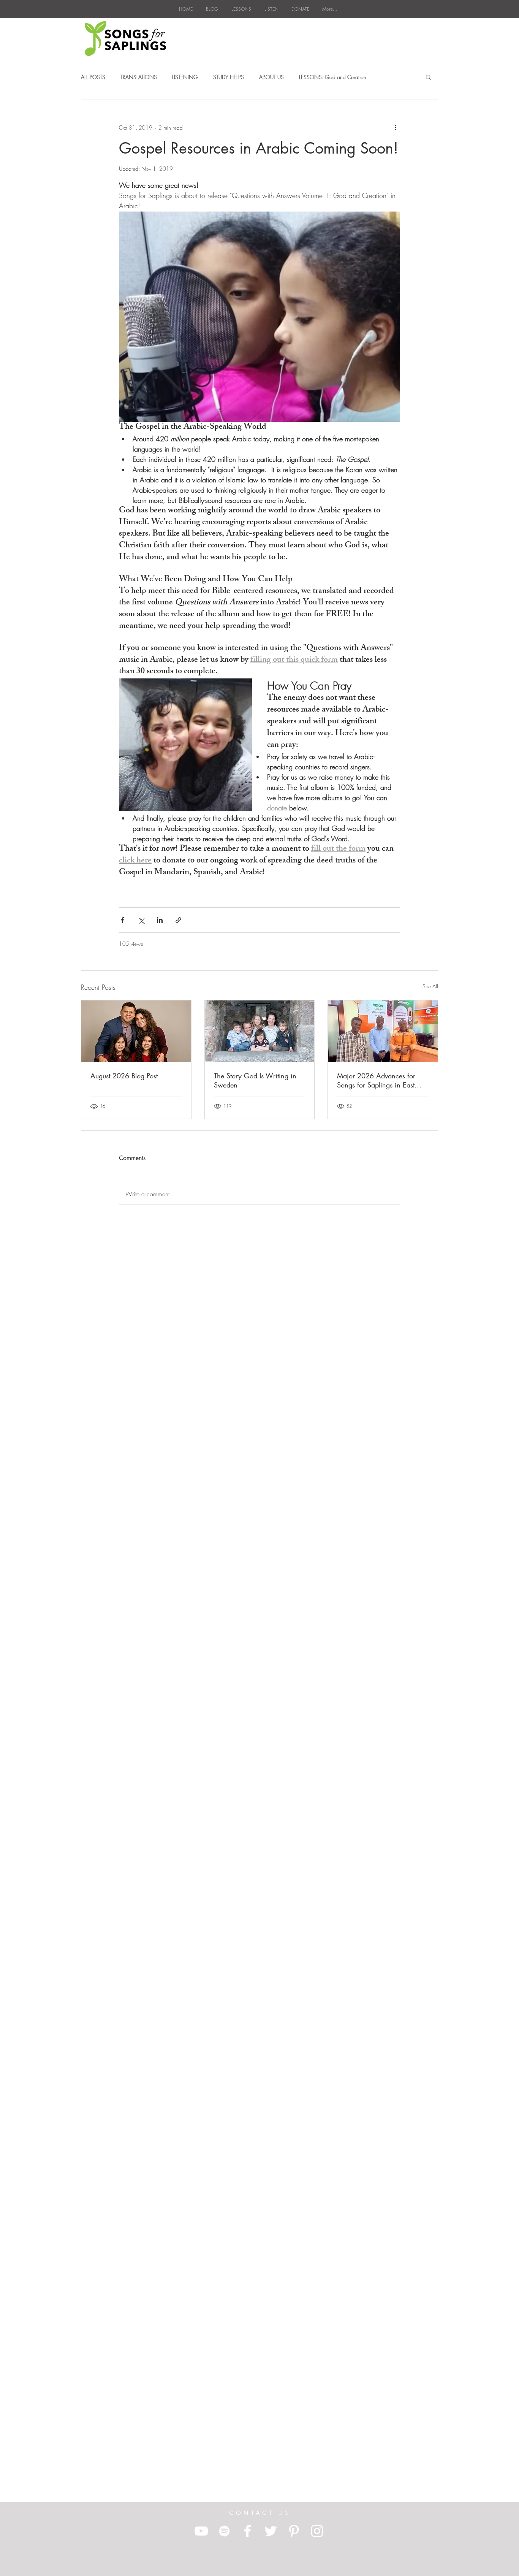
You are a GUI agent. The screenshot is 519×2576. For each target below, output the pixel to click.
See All (430, 986)
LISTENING (185, 77)
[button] (428, 77)
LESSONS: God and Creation (333, 77)
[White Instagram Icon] (317, 2531)
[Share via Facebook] (123, 920)
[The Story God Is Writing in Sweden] (260, 1031)
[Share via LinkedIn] (160, 920)
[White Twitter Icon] (271, 2531)
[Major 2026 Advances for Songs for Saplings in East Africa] (383, 1031)
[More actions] (396, 127)
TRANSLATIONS (139, 77)
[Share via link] (178, 920)
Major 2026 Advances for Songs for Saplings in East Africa (376, 1080)
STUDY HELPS (229, 77)
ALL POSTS (93, 77)
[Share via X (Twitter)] (141, 920)
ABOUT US (271, 77)
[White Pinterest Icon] (294, 2531)
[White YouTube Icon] (201, 2531)
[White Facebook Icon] (248, 2531)
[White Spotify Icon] (224, 2531)
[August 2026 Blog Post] (136, 1031)
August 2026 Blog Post (124, 1076)
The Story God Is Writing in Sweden (255, 1080)
